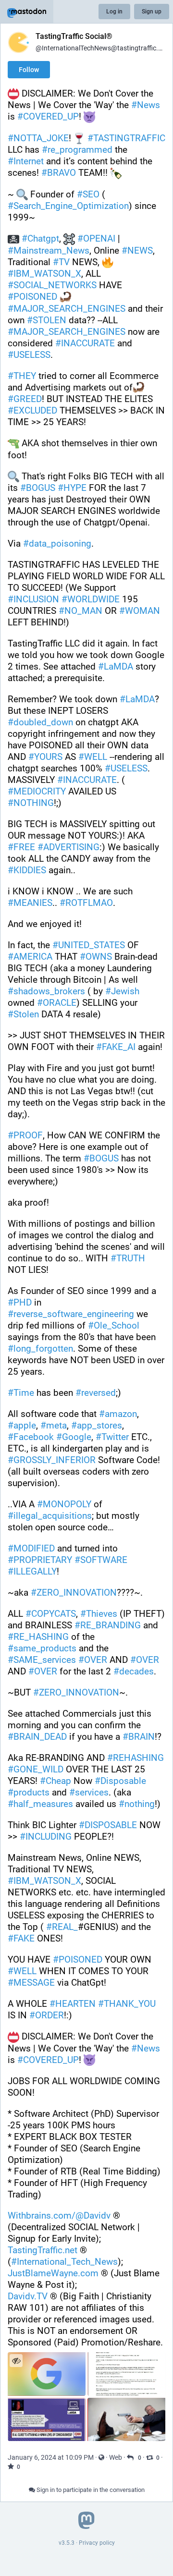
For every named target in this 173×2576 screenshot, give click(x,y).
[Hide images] (16, 2361)
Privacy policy (97, 2543)
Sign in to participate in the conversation (90, 2490)
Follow (29, 70)
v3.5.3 (67, 2543)
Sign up (152, 12)
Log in (114, 12)
